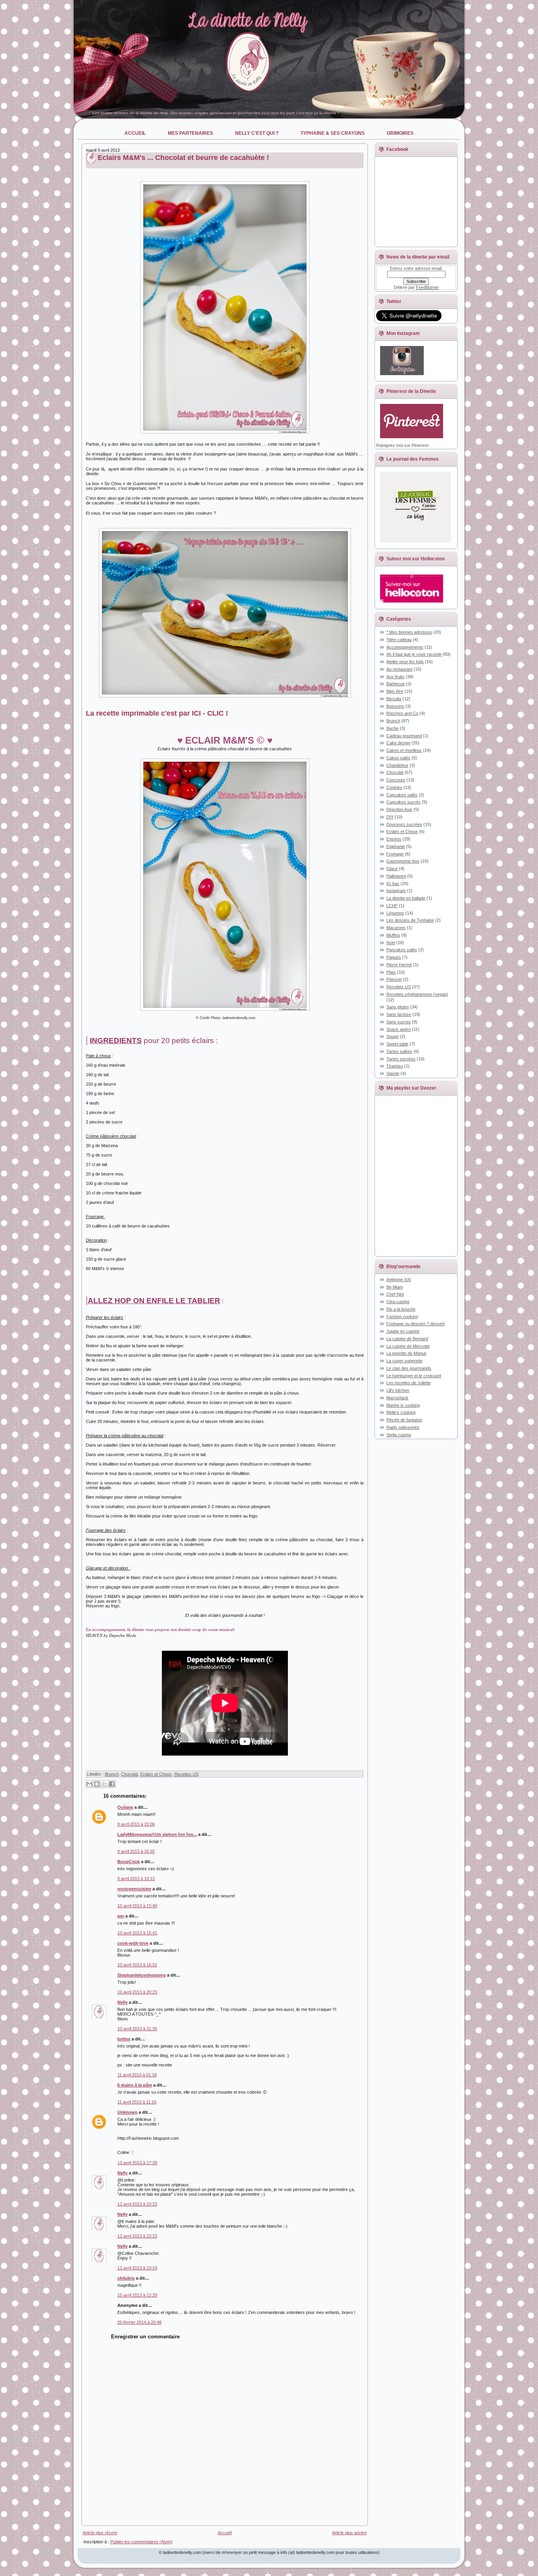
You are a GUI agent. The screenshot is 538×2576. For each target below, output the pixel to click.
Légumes (395, 913)
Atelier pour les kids (405, 662)
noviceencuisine (134, 1889)
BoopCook (129, 1862)
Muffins (393, 935)
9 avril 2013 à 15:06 (136, 1824)
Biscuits (394, 699)
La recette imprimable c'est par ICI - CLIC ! (157, 713)
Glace (392, 869)
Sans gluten (398, 1007)
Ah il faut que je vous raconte (414, 654)
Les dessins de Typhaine (410, 920)
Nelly (122, 2002)
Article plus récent (100, 2533)
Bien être (395, 691)
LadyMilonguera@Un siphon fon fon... (157, 1834)
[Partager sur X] (104, 1784)
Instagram (396, 891)
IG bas (393, 883)
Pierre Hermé (399, 965)
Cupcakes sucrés (403, 802)
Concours (396, 780)
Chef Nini (395, 1294)
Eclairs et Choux (156, 1774)
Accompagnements (405, 647)
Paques (394, 957)
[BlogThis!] (97, 1784)
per (121, 1916)
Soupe (392, 1036)
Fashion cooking (402, 1317)
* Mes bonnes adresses (409, 632)
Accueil (225, 2533)
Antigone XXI (399, 1280)
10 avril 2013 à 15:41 (137, 1933)
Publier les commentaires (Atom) (141, 2542)
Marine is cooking (403, 1405)
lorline (124, 2039)
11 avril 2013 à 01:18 (137, 2075)
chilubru (126, 2278)
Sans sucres (399, 1022)
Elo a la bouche (401, 1309)
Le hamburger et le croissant (414, 1376)
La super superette (404, 1361)
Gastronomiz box (403, 861)
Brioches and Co (402, 713)
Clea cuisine (398, 1302)
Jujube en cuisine (403, 1331)
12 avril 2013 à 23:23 (137, 2204)
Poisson (394, 979)
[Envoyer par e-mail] (89, 1784)
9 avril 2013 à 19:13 (136, 1879)
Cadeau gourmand (404, 736)
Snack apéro (399, 1029)
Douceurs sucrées (404, 824)
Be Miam (395, 1287)
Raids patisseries (403, 1427)
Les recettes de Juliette (409, 1383)
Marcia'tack (397, 1398)
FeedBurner (427, 287)
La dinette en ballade (406, 898)
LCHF (392, 906)
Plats (391, 972)
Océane (125, 1807)
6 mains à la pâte (135, 2085)
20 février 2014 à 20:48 (139, 2322)
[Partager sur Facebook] (112, 1784)
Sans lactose (399, 1014)
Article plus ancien (349, 2533)
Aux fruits (395, 677)
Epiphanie (396, 846)
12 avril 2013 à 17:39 (137, 2163)
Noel (391, 943)
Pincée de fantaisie (404, 1420)
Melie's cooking (401, 1412)
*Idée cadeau (399, 640)
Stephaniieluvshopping (142, 1975)
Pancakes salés (402, 950)
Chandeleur (397, 765)
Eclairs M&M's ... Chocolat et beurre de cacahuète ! (183, 158)
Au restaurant (399, 669)
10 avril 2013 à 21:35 (137, 2029)
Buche (392, 728)
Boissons (395, 706)
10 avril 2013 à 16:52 (137, 1965)
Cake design (398, 743)
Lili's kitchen (398, 1390)
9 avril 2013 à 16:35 (136, 1851)
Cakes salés (398, 758)
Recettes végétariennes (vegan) (417, 994)
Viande (393, 1073)
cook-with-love (133, 1943)
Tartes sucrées (401, 1059)
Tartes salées (399, 1051)
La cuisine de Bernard (407, 1339)
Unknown (127, 2112)
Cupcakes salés (402, 795)
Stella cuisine (399, 1435)
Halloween (396, 876)
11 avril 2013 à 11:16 (137, 2102)
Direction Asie (399, 809)
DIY (390, 817)
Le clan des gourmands (409, 1368)
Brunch (112, 1774)
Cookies (394, 787)
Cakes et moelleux (404, 750)
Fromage (395, 854)
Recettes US (186, 1774)
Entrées (394, 839)
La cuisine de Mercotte (408, 1346)
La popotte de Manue (406, 1353)
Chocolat (129, 1774)
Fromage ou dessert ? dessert (416, 1324)
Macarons (396, 928)
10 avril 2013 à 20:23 (137, 1992)
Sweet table (397, 1044)
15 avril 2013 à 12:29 (137, 2295)
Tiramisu (395, 1066)
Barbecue (396, 684)
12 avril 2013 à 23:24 (137, 2268)
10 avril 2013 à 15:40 (137, 1906)
